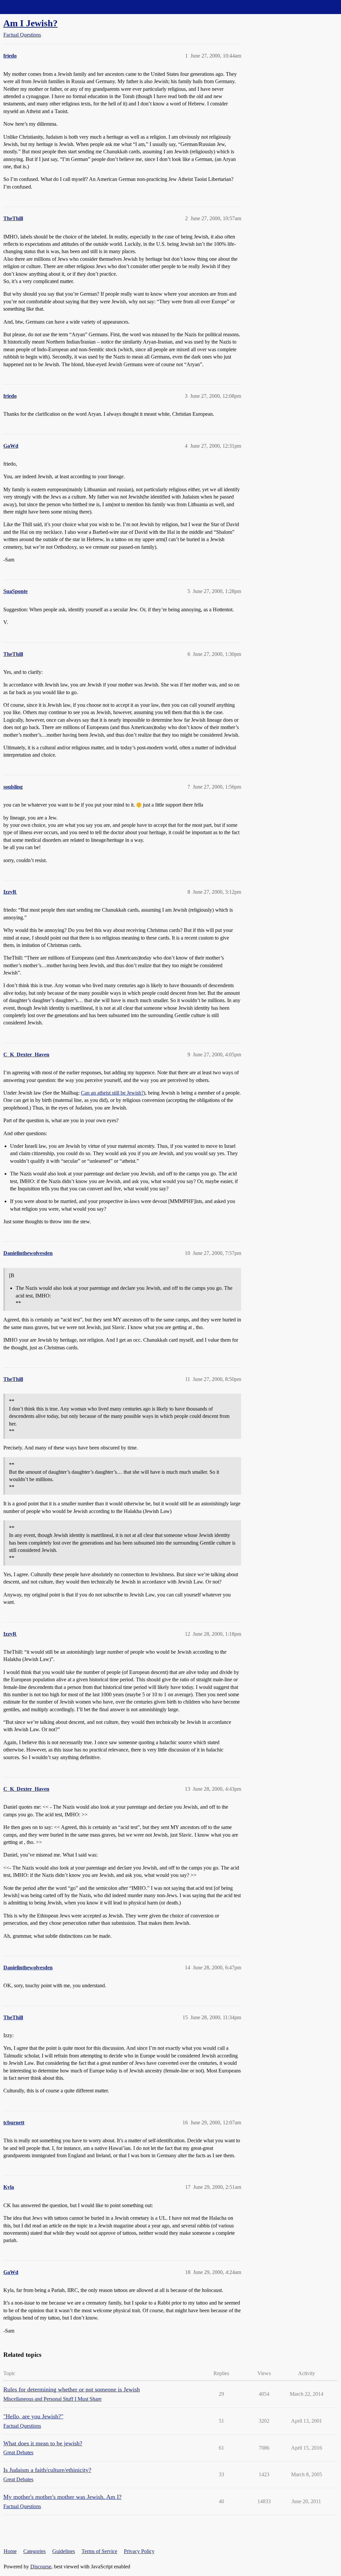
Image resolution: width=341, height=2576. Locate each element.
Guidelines (64, 2551)
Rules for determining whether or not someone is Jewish (72, 2389)
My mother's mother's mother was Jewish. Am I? (62, 2497)
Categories (34, 2551)
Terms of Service (99, 2551)
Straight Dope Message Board (35, 7)
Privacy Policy (139, 2551)
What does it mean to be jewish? (43, 2443)
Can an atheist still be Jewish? (112, 1093)
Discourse (41, 2567)
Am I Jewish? (30, 23)
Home (10, 2551)
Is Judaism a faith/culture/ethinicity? (47, 2470)
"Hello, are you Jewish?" (33, 2416)
